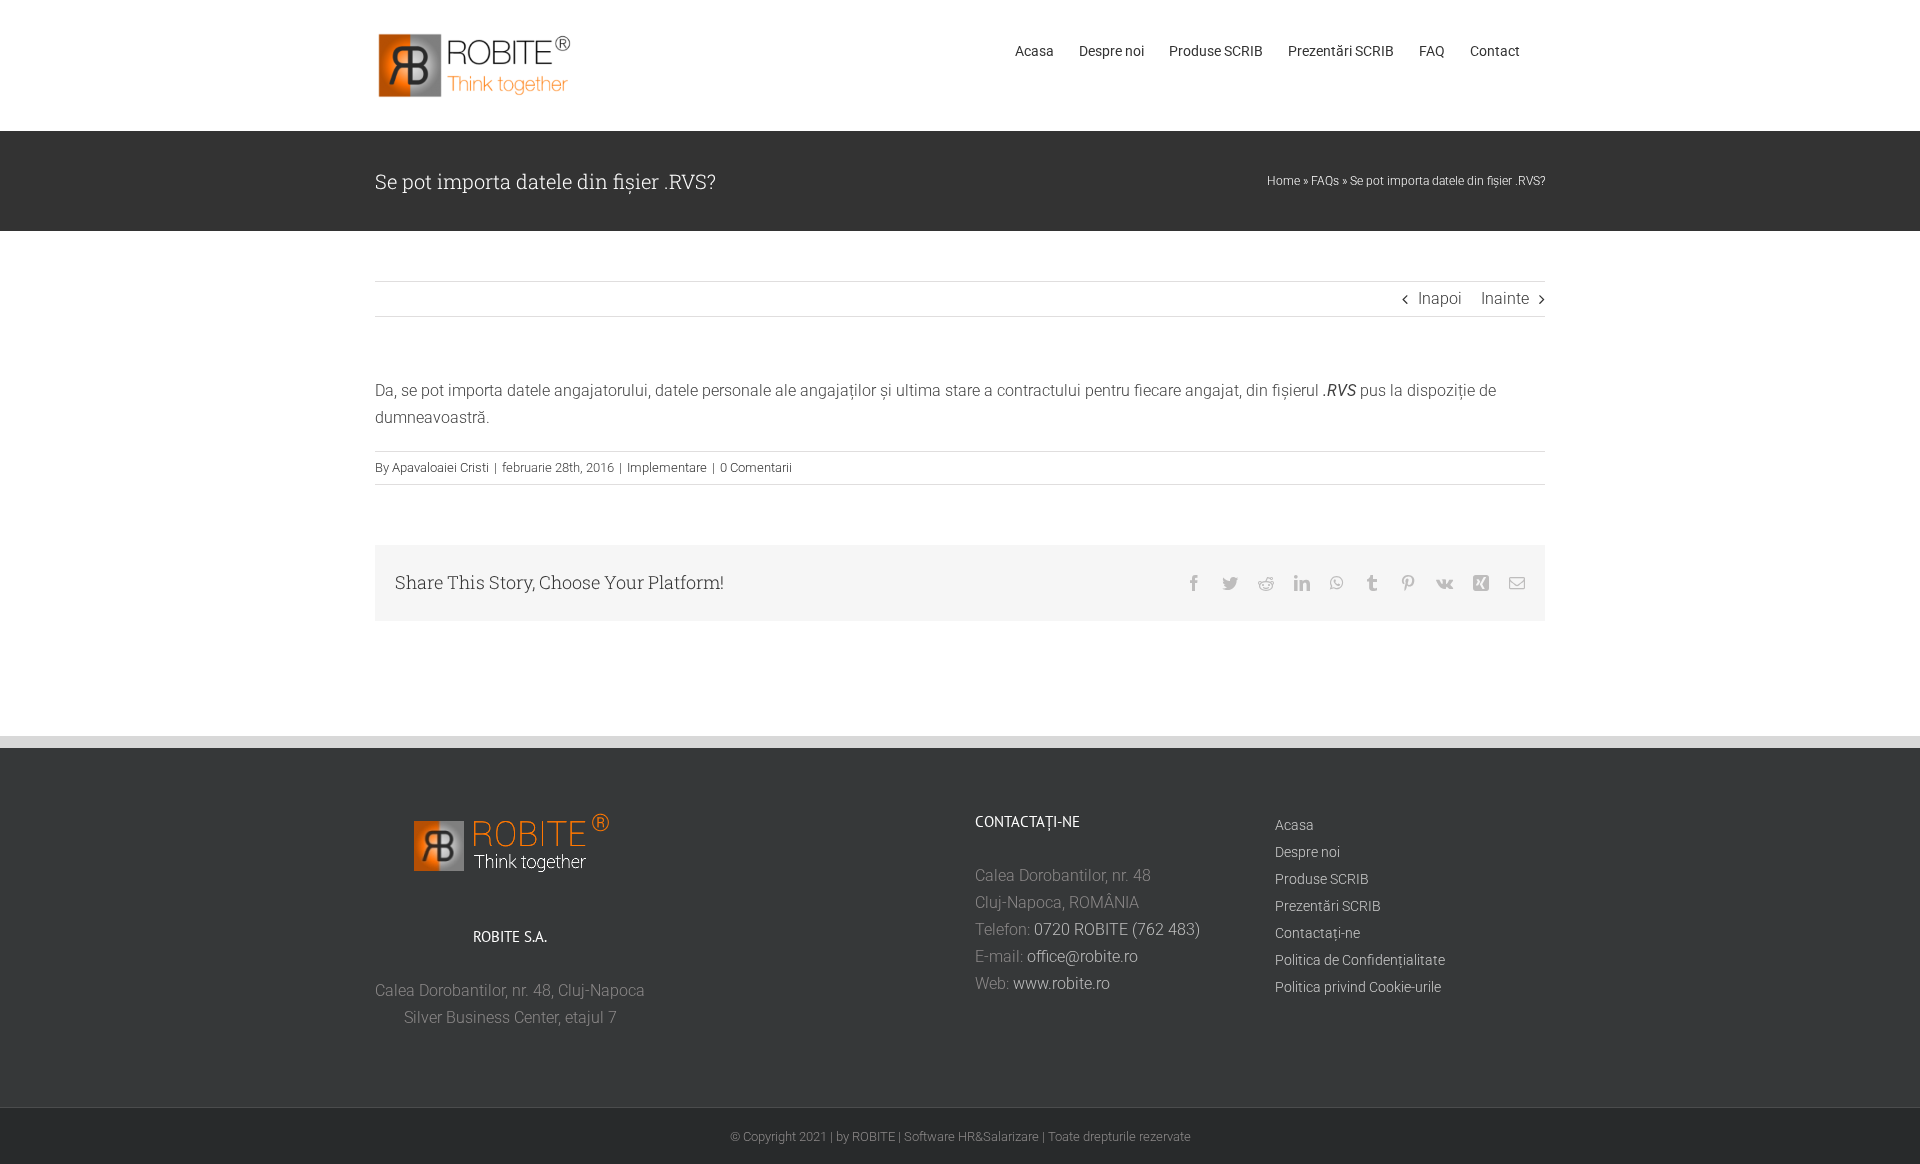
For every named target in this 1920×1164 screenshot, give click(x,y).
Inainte (1505, 298)
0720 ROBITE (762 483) (1117, 929)
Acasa (1294, 825)
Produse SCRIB (1322, 879)
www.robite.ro (1061, 983)
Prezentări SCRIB (1328, 906)
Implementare (667, 467)
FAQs (1325, 181)
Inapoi (1440, 298)
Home (1283, 181)
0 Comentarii (756, 467)
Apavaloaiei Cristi (440, 467)
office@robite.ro (1082, 956)
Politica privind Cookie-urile (1358, 987)
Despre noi (1307, 852)
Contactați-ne (1317, 933)
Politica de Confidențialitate (1360, 960)
